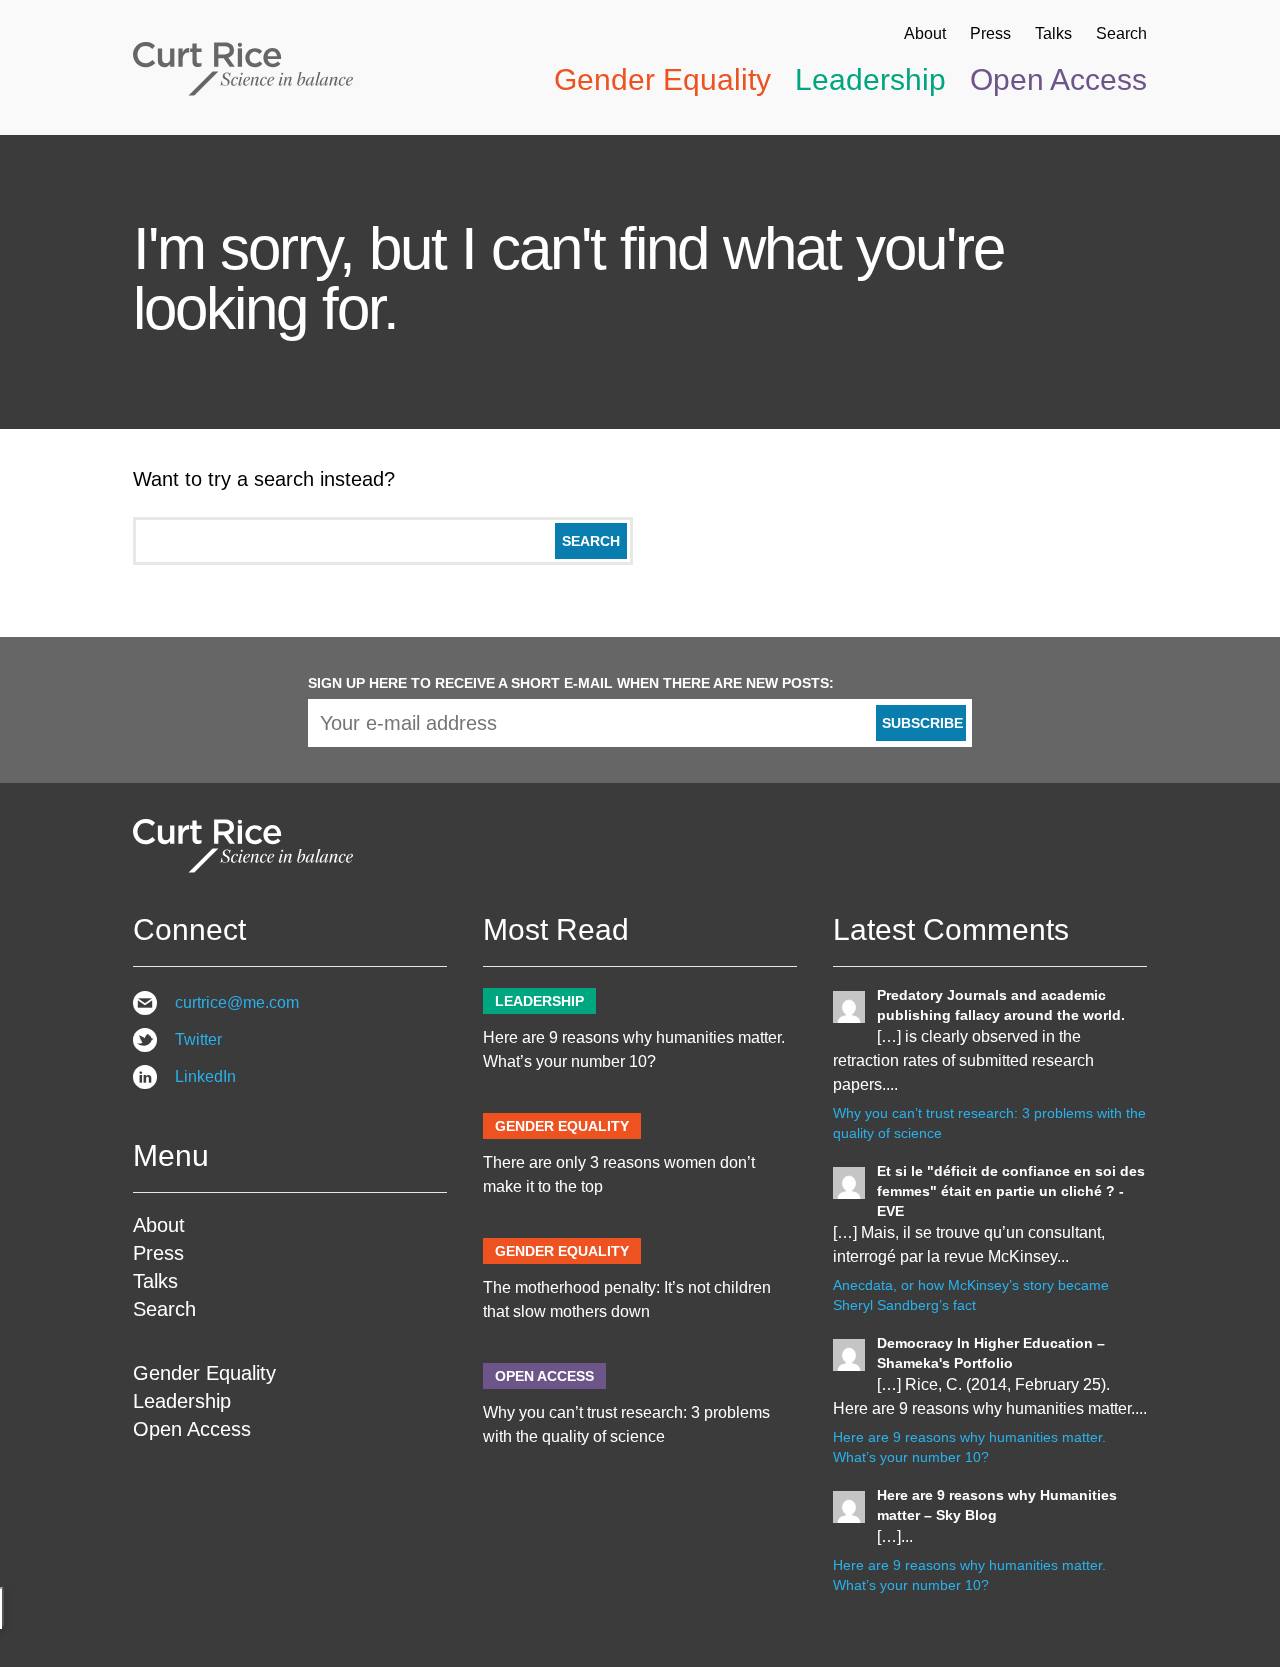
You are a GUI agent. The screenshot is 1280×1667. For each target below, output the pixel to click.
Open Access (1058, 79)
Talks (1053, 33)
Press (990, 33)
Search (1121, 33)
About (925, 33)
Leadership (870, 79)
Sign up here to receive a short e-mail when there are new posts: (571, 683)
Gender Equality (662, 79)
